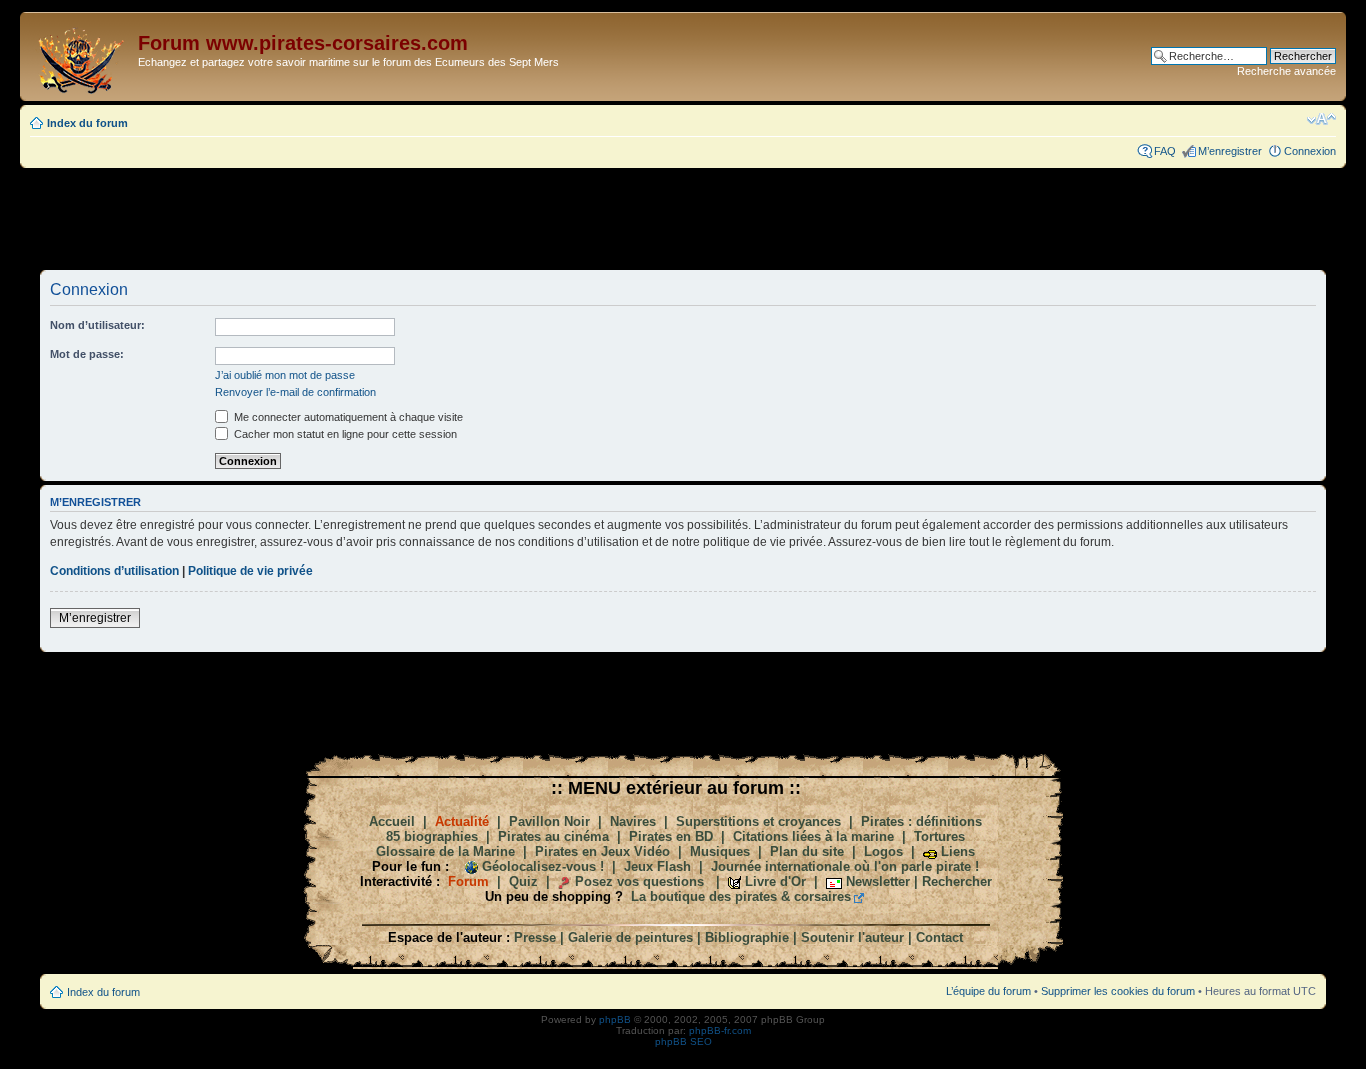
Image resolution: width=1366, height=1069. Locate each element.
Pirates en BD (671, 836)
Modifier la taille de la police (1321, 119)
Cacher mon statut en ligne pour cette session (344, 434)
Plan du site (807, 851)
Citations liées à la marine (813, 836)
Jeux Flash (657, 866)
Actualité (462, 821)
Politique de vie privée (250, 571)
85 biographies (432, 836)
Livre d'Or (775, 881)
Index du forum (87, 123)
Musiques (720, 851)
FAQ (1165, 151)
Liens (958, 851)
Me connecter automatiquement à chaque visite (347, 417)
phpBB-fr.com (720, 1030)
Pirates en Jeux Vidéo (602, 851)
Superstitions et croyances (758, 821)
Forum (468, 881)
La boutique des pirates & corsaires (741, 896)
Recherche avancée (1286, 71)
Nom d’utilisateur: (97, 325)
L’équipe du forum (988, 991)
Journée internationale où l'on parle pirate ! (845, 866)
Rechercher (957, 881)
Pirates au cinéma (553, 836)
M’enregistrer (1230, 151)
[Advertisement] (683, 218)
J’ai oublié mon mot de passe (285, 375)
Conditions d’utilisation (114, 571)
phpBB (615, 1019)
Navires (633, 821)
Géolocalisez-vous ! (543, 866)
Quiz (523, 881)
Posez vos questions (639, 881)
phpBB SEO (683, 1041)
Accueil (392, 821)
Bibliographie (747, 937)
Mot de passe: (87, 354)
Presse (535, 937)
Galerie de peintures (630, 937)
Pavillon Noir (549, 821)
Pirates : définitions (921, 821)
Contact (939, 937)
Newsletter (878, 881)
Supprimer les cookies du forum (1118, 991)
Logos (883, 851)
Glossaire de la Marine (445, 851)
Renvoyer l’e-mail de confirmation (295, 392)
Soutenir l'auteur (852, 937)
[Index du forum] (81, 56)
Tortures (939, 836)
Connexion (1310, 151)
